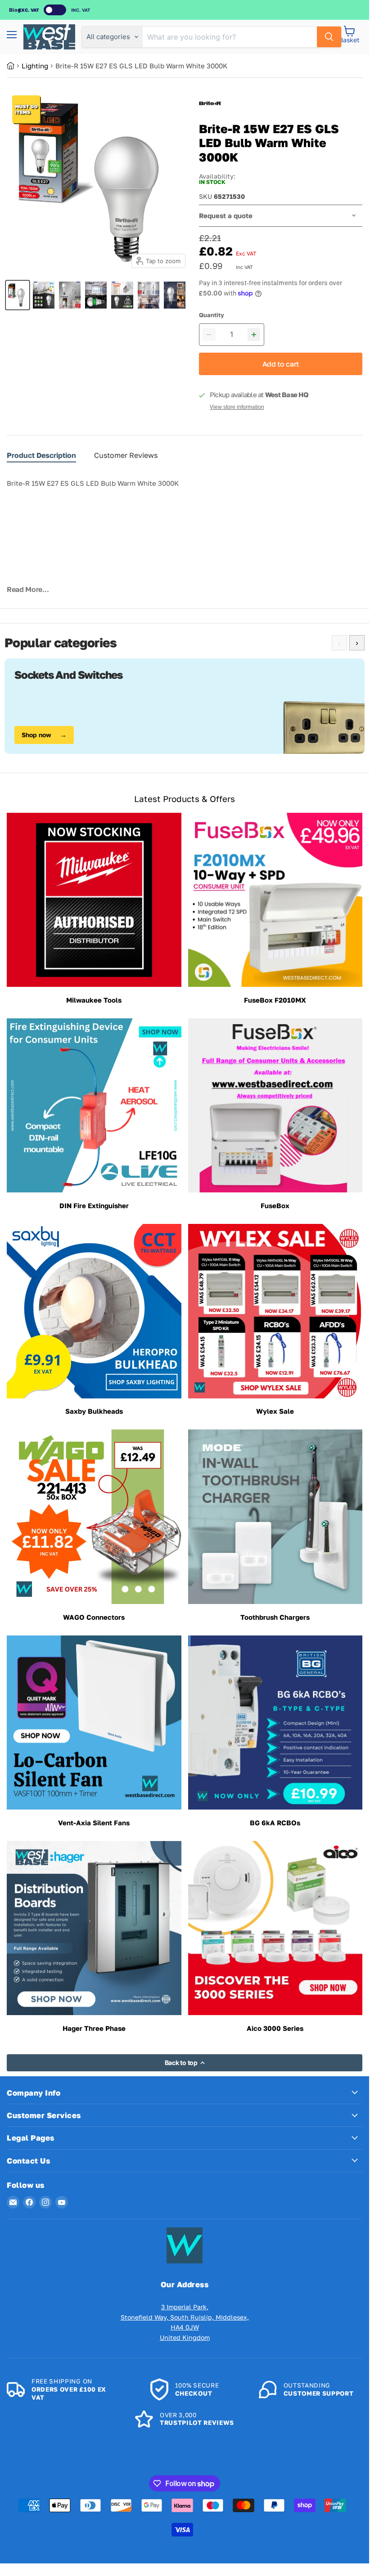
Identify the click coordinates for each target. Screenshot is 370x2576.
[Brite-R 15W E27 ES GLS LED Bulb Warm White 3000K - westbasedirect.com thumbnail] (18, 295)
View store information (237, 407)
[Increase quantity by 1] (254, 335)
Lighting (35, 66)
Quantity (212, 315)
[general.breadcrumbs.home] (14, 66)
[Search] (329, 37)
